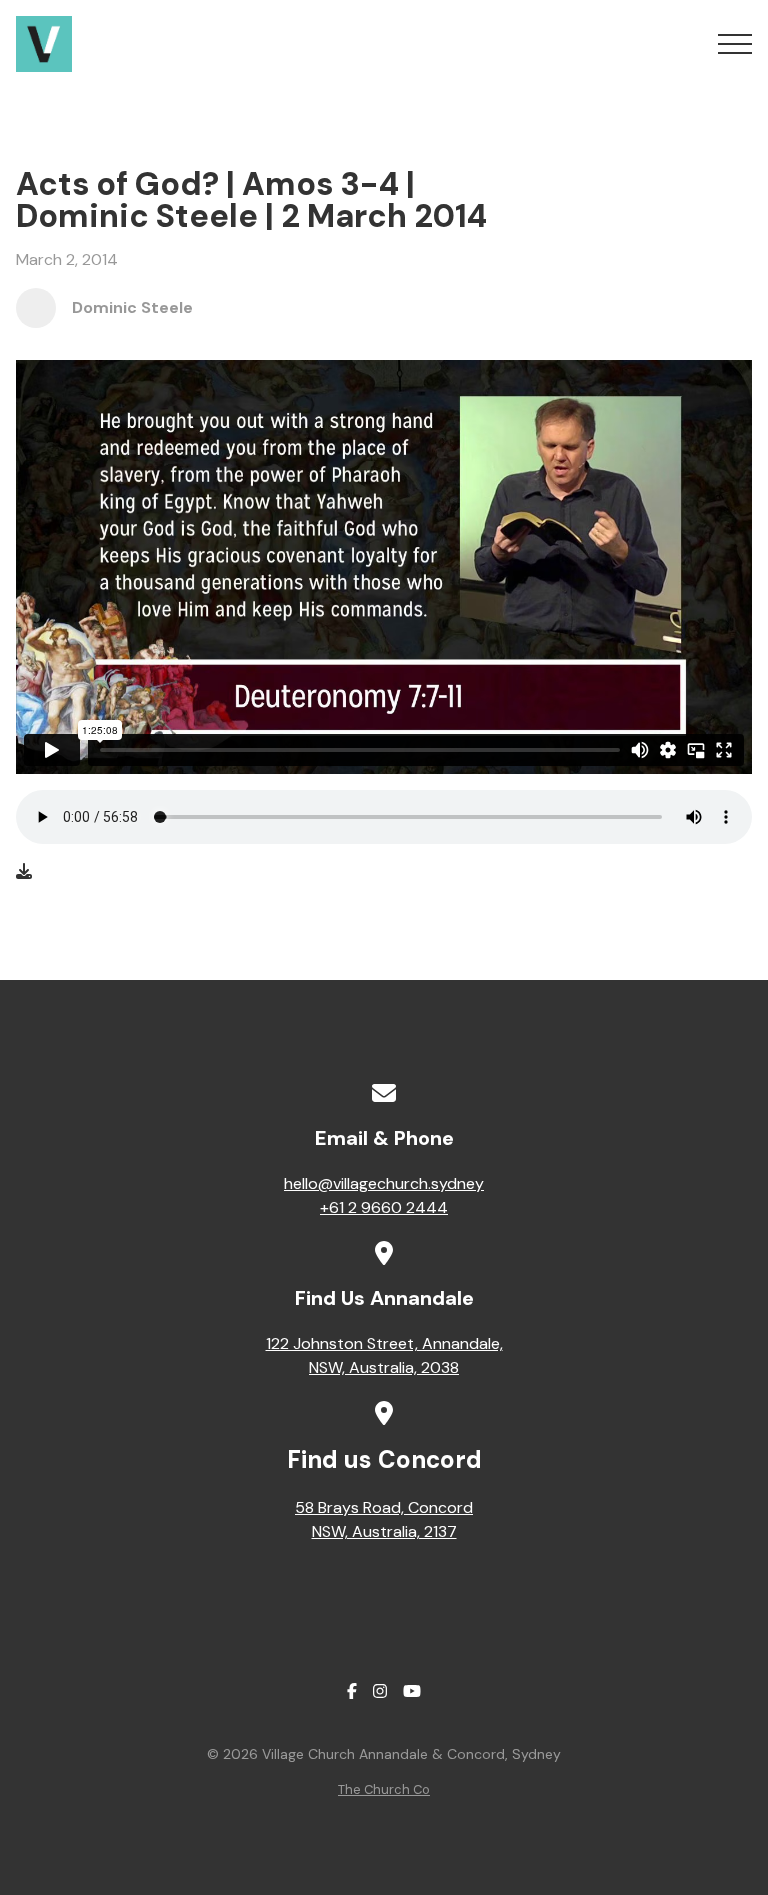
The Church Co (384, 1789)
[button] (735, 44)
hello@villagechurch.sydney (384, 1183)
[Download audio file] (24, 872)
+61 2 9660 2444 (384, 1207)
